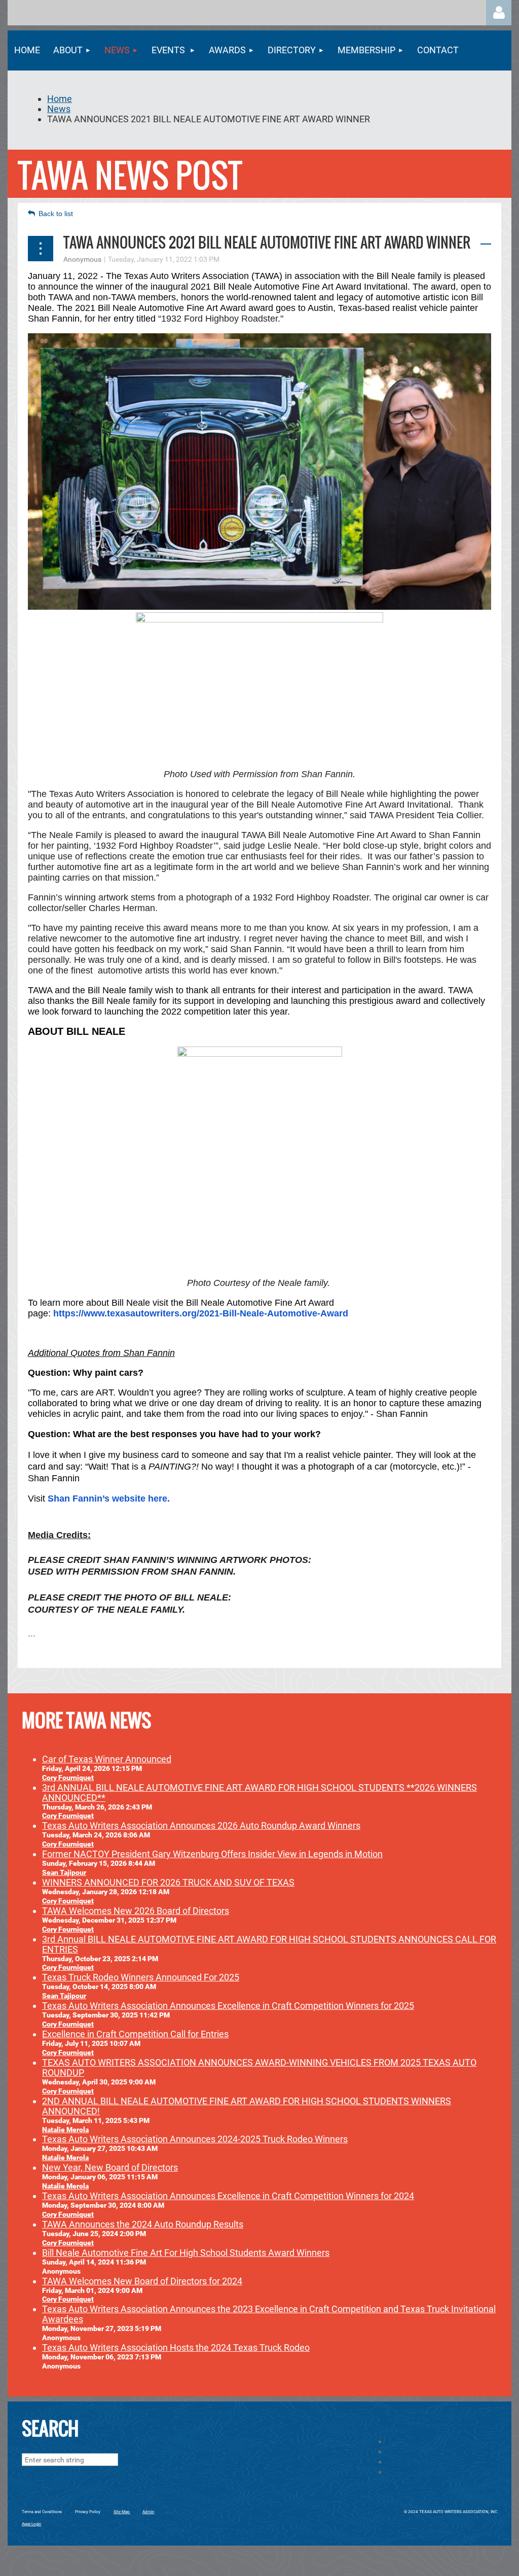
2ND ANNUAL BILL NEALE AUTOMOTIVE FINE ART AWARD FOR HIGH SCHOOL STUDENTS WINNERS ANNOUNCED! (247, 2106)
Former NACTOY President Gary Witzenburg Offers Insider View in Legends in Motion (212, 1854)
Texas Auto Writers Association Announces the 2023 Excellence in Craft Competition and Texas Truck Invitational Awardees (269, 2314)
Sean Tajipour (64, 1872)
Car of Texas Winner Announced (107, 1759)
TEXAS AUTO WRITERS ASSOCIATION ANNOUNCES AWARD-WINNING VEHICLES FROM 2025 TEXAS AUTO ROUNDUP (259, 2067)
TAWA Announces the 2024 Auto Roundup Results (143, 2224)
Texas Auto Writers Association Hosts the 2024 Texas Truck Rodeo (176, 2347)
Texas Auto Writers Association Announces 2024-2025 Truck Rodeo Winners (195, 2139)
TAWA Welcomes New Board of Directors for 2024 (142, 2281)
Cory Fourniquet (68, 1778)
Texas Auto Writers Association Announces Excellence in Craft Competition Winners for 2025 (228, 2006)
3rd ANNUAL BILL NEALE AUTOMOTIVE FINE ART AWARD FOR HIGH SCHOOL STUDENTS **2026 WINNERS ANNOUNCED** (259, 1792)
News (59, 109)
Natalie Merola (65, 2130)
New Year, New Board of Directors (110, 2167)
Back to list (56, 214)
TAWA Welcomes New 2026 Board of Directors (136, 1911)
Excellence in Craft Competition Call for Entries (135, 2034)
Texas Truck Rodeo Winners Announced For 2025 (141, 1977)
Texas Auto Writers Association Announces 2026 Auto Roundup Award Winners (201, 1825)
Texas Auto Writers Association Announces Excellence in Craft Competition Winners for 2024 (228, 2196)
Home (60, 99)
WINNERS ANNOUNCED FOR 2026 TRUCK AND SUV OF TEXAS (168, 1882)
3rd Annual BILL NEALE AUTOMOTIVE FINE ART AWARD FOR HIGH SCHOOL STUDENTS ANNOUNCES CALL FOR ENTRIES (269, 1944)
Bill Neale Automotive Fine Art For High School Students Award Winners (186, 2253)
